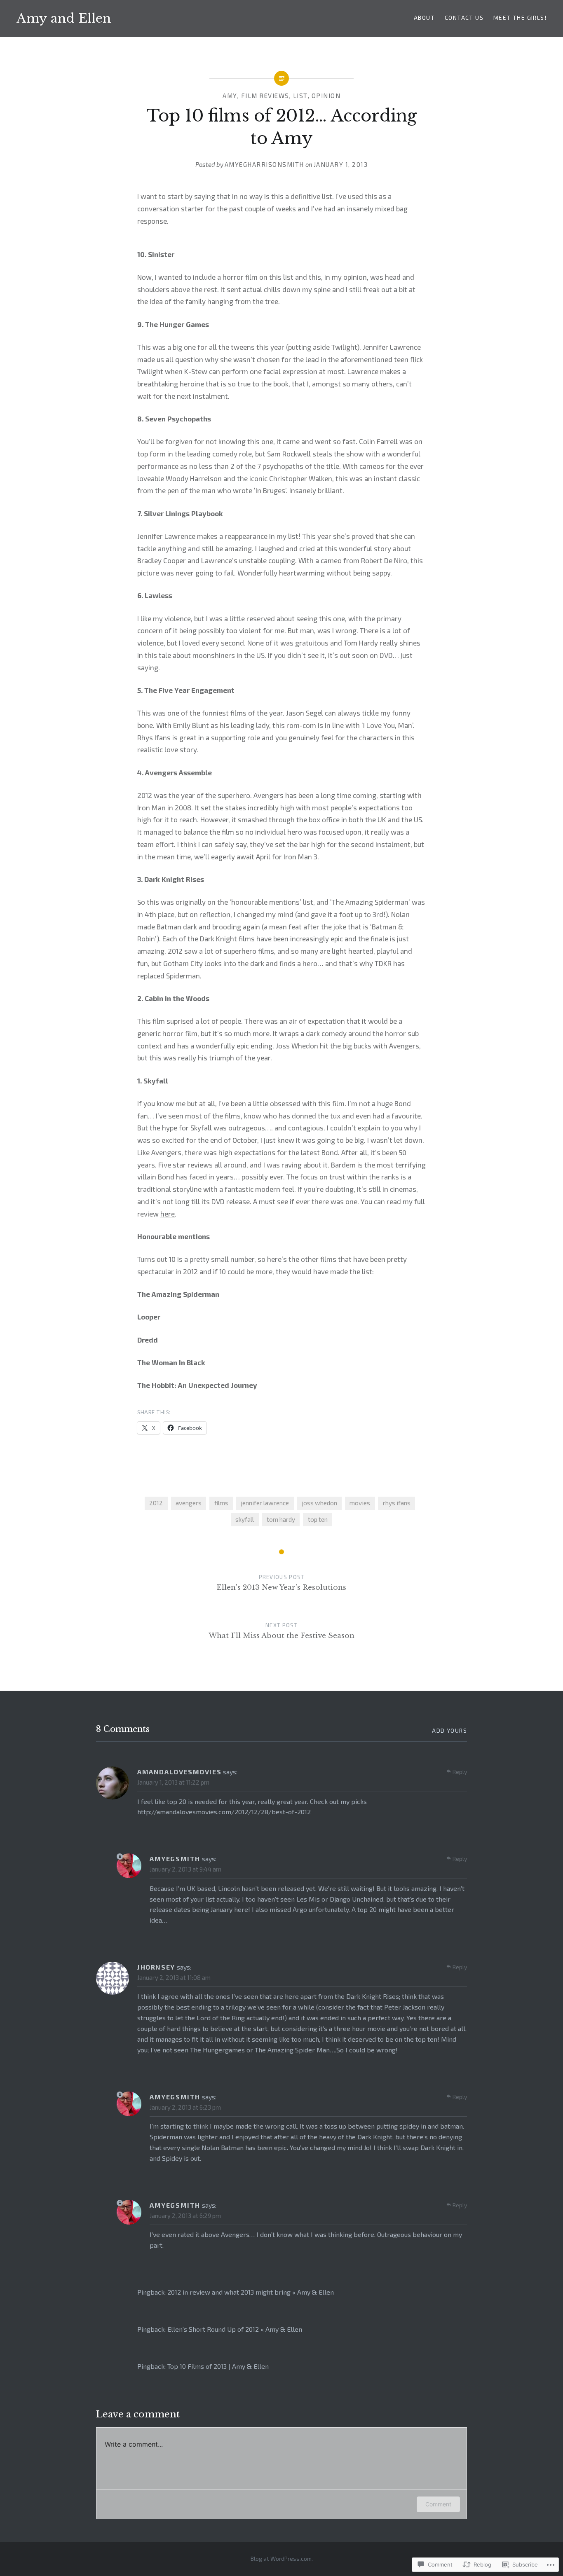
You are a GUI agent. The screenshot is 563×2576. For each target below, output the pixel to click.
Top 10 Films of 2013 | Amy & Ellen (218, 2366)
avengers (189, 1503)
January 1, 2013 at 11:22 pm (173, 1782)
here (168, 1214)
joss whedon (319, 1503)
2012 (156, 1503)
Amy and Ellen (64, 18)
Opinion (326, 96)
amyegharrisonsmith (264, 164)
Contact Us (464, 18)
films (221, 1503)
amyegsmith (175, 1859)
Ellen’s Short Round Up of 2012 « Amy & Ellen (235, 2329)
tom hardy (281, 1519)
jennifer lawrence (265, 1503)
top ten (318, 1519)
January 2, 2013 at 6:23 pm (185, 2107)
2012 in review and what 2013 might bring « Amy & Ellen (251, 2292)
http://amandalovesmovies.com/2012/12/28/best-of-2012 (224, 1812)
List (300, 96)
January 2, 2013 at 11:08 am (174, 1977)
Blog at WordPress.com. (282, 2558)
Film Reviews (265, 96)
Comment (438, 2504)
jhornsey (156, 1967)
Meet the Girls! (520, 18)
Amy (230, 96)
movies (360, 1503)
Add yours (449, 1730)
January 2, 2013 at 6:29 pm (185, 2216)
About (424, 18)
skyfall (245, 1519)
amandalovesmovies (179, 1772)
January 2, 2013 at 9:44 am (185, 1869)
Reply (460, 1772)
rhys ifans (397, 1503)
